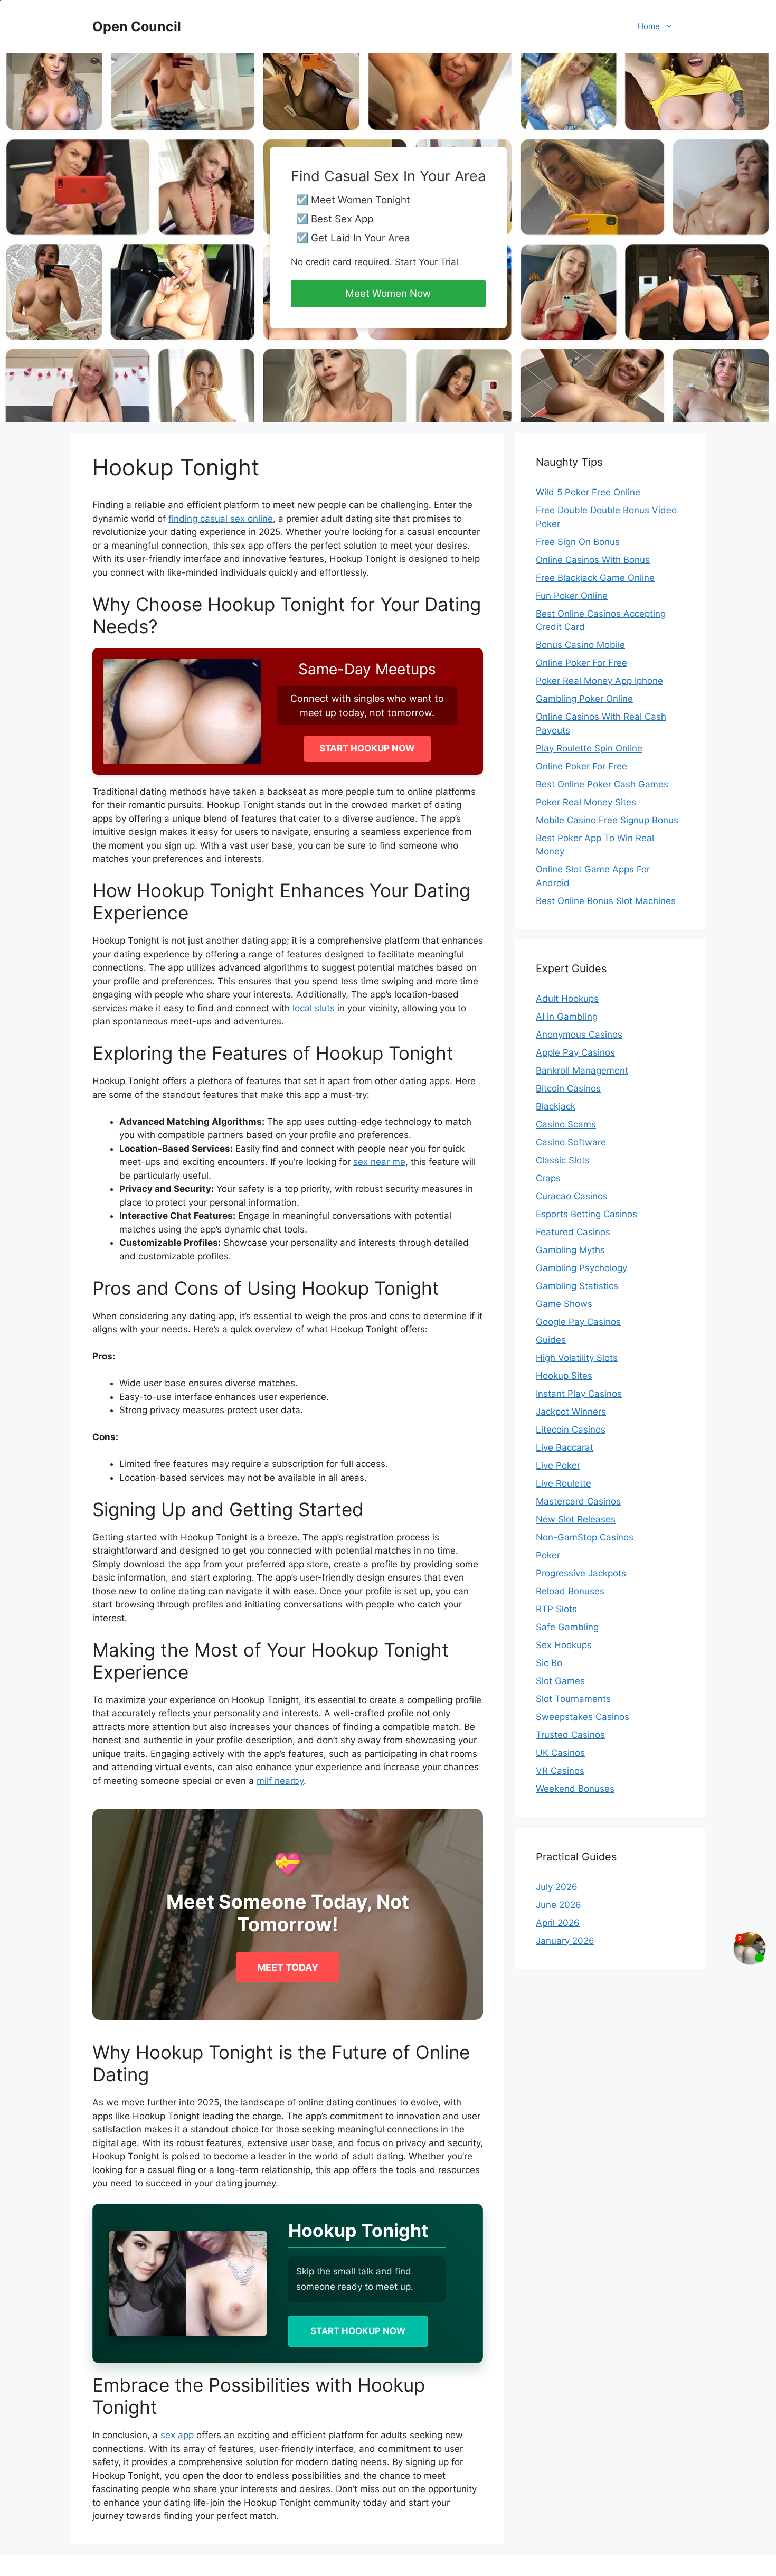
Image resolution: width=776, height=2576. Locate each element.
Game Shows (564, 1304)
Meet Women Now (388, 293)
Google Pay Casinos (578, 1322)
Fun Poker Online (572, 596)
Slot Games (560, 1681)
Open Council (137, 26)
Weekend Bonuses (575, 1789)
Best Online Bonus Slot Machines (606, 901)
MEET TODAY (288, 1967)
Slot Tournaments (573, 1699)
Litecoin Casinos (571, 1430)
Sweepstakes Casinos (583, 1717)
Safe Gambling (567, 1627)
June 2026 (559, 1905)
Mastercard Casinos (578, 1501)
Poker (548, 1555)
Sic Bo (549, 1663)
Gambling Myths (570, 1250)
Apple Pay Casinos (575, 1052)
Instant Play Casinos (579, 1394)
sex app (177, 2435)
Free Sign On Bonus (578, 542)
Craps (548, 1178)
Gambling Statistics (577, 1286)
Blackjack (556, 1106)
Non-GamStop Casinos (585, 1537)
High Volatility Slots (577, 1358)
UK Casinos (560, 1753)
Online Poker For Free (581, 663)
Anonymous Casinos (579, 1035)
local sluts (314, 1008)
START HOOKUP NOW (367, 748)
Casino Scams (566, 1124)
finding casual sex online (221, 519)
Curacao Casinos (572, 1196)
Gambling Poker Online (584, 699)
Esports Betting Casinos (586, 1214)
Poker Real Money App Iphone (599, 681)
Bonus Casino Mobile (580, 645)
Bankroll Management (582, 1070)
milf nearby (280, 1781)
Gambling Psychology (581, 1268)
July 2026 (557, 1887)
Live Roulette (564, 1483)
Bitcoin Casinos (568, 1088)
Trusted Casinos (570, 1735)
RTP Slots (556, 1609)
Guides (551, 1340)
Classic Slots (563, 1160)
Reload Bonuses (570, 1591)
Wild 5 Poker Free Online (588, 492)
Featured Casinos (573, 1232)
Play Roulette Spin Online (589, 748)
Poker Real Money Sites (586, 802)
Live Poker (558, 1465)
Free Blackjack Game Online (595, 578)
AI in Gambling (567, 1017)
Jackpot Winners (571, 1412)
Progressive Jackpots (581, 1573)
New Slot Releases (576, 1519)
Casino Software (571, 1142)
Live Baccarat (565, 1447)
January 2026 (565, 1941)
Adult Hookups (567, 999)
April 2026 (558, 1923)
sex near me (379, 1162)
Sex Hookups (564, 1645)
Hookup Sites (564, 1376)
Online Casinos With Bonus (593, 560)
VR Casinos (560, 1771)
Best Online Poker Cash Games (602, 784)
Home (649, 26)
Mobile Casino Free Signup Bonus (607, 820)
